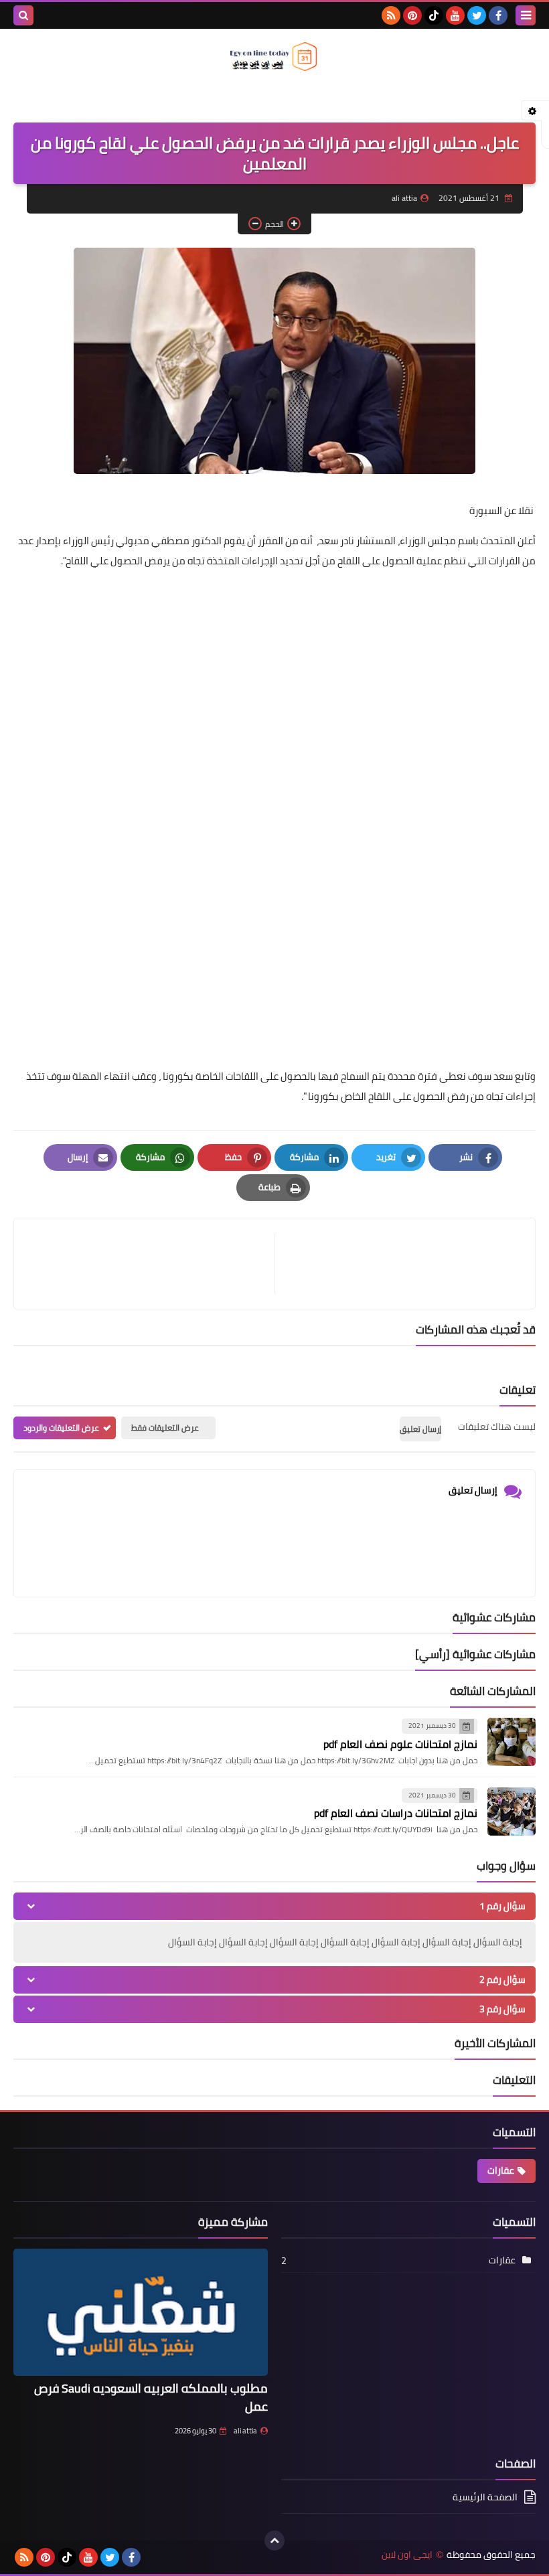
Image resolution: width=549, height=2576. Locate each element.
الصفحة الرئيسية (485, 2498)
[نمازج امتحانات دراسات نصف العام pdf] (512, 1812)
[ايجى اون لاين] (274, 57)
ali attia (245, 2431)
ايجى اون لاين (407, 2555)
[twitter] (477, 15)
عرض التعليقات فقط (165, 1428)
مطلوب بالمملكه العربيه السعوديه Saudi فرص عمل (151, 2397)
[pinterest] (412, 15)
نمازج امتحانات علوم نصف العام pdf (400, 1744)
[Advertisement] (274, 675)
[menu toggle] (526, 15)
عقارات (501, 2170)
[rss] (391, 15)
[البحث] (23, 15)
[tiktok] (434, 15)
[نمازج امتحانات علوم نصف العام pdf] (512, 1742)
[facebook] (498, 15)
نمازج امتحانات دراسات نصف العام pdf (396, 1813)
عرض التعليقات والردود (61, 1428)
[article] (151, 1264)
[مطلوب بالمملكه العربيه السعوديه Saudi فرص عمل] (141, 2312)
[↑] (274, 2541)
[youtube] (455, 15)
